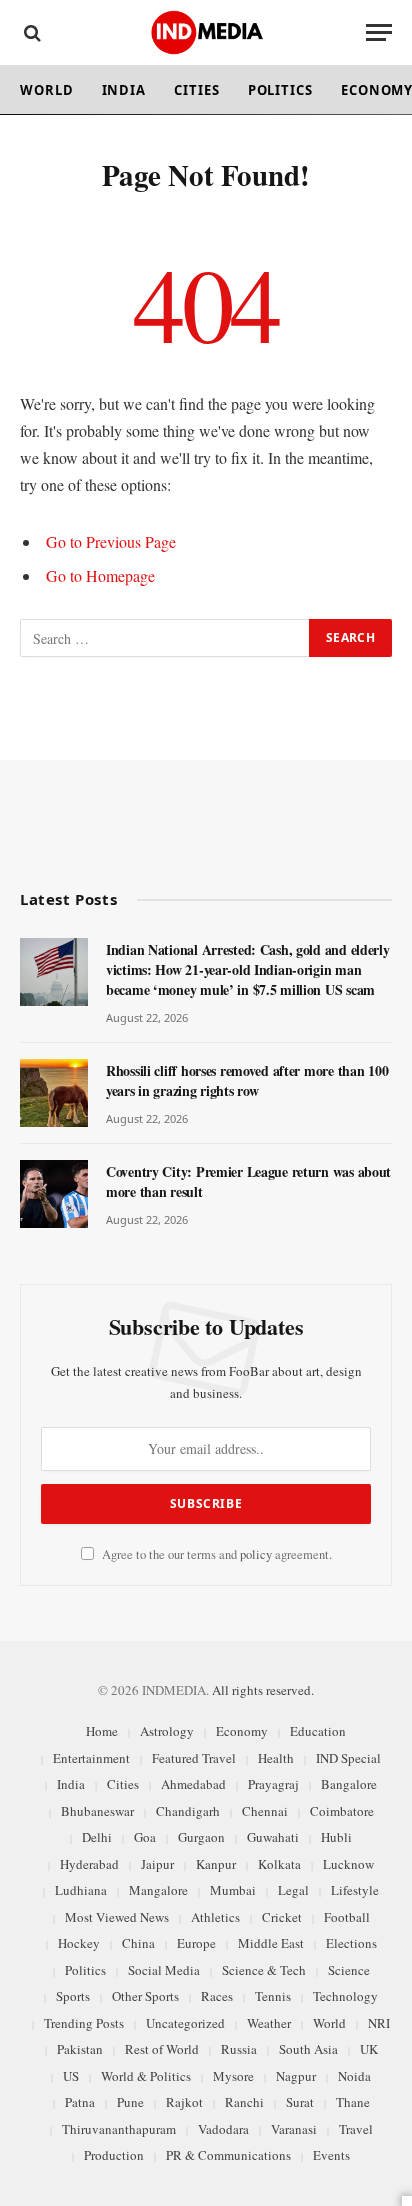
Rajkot (184, 2102)
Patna (80, 2102)
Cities (196, 90)
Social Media (164, 1970)
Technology (345, 1996)
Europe (196, 1943)
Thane (353, 2102)
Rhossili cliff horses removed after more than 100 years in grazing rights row (247, 1080)
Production (114, 2155)
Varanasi (294, 2129)
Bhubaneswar (97, 1811)
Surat (300, 2102)
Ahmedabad (193, 1784)
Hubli (336, 1837)
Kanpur (216, 1864)
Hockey (79, 1943)
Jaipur (157, 1864)
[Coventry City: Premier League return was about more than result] (54, 1194)
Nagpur (296, 2076)
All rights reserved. (263, 1690)
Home (102, 1731)
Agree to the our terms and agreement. (215, 1554)
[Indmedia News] (206, 32)
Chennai (265, 1811)
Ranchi (244, 2102)
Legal (293, 1890)
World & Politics (146, 2076)
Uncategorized (185, 2023)
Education (318, 1731)
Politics (280, 90)
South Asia (308, 2049)
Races (217, 1996)
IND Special (348, 1758)
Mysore (233, 2076)
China (138, 1943)
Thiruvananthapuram (119, 2129)
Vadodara (223, 2129)
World (47, 90)
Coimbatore (342, 1811)
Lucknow (348, 1864)
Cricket (282, 1917)
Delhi (97, 1837)
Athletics (215, 1917)
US (71, 2076)
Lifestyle (355, 1890)
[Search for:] (165, 638)
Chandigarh (188, 1811)
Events (331, 2155)
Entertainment (91, 1758)
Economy (242, 1731)
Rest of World (162, 2049)
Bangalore (349, 1784)
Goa (145, 1837)
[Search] (30, 32)
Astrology (167, 1731)
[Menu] (379, 32)
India (124, 90)
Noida (354, 2076)
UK (369, 2049)
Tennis (273, 1996)
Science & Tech (264, 1970)
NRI (379, 2023)
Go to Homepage (100, 575)
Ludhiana (81, 1890)
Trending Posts (84, 2023)
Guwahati (273, 1837)
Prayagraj (273, 1784)
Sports (73, 1996)
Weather (269, 2023)
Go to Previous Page (111, 541)
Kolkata (279, 1864)
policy (256, 1554)
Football (347, 1917)
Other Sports (145, 1996)
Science (349, 1970)
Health (276, 1758)
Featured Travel (194, 1758)
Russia (239, 2049)
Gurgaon (201, 1837)
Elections (351, 1943)
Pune (130, 2102)
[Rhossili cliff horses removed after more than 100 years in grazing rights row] (54, 1093)
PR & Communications (228, 2155)
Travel (356, 2129)
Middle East (271, 1943)
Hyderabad (89, 1864)
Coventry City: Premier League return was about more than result (248, 1181)
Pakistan (80, 2049)
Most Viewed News (117, 1917)
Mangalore (158, 1890)
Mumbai (233, 1890)
